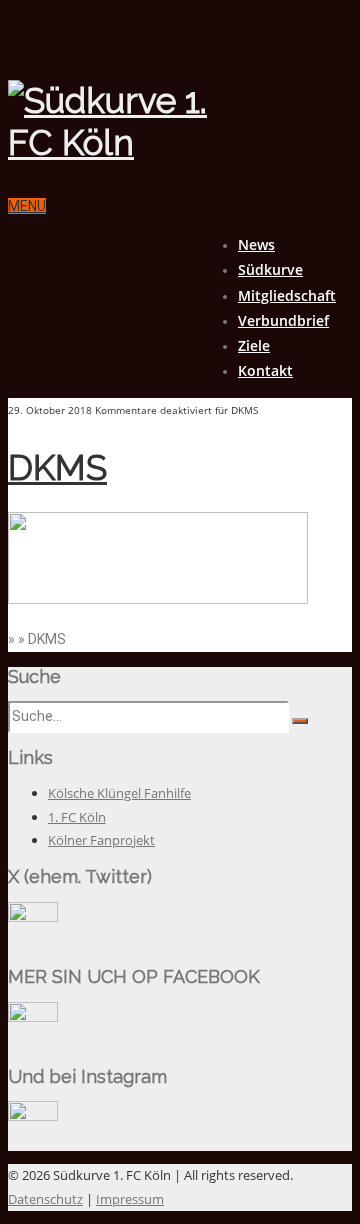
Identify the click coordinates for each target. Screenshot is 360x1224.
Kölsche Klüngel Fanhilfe (119, 793)
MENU (27, 206)
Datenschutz (45, 1199)
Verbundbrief (283, 320)
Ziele (254, 345)
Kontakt (265, 370)
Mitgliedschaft (287, 295)
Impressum (130, 1199)
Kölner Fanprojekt (101, 840)
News (256, 244)
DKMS (57, 467)
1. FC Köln (77, 817)
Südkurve (270, 269)
